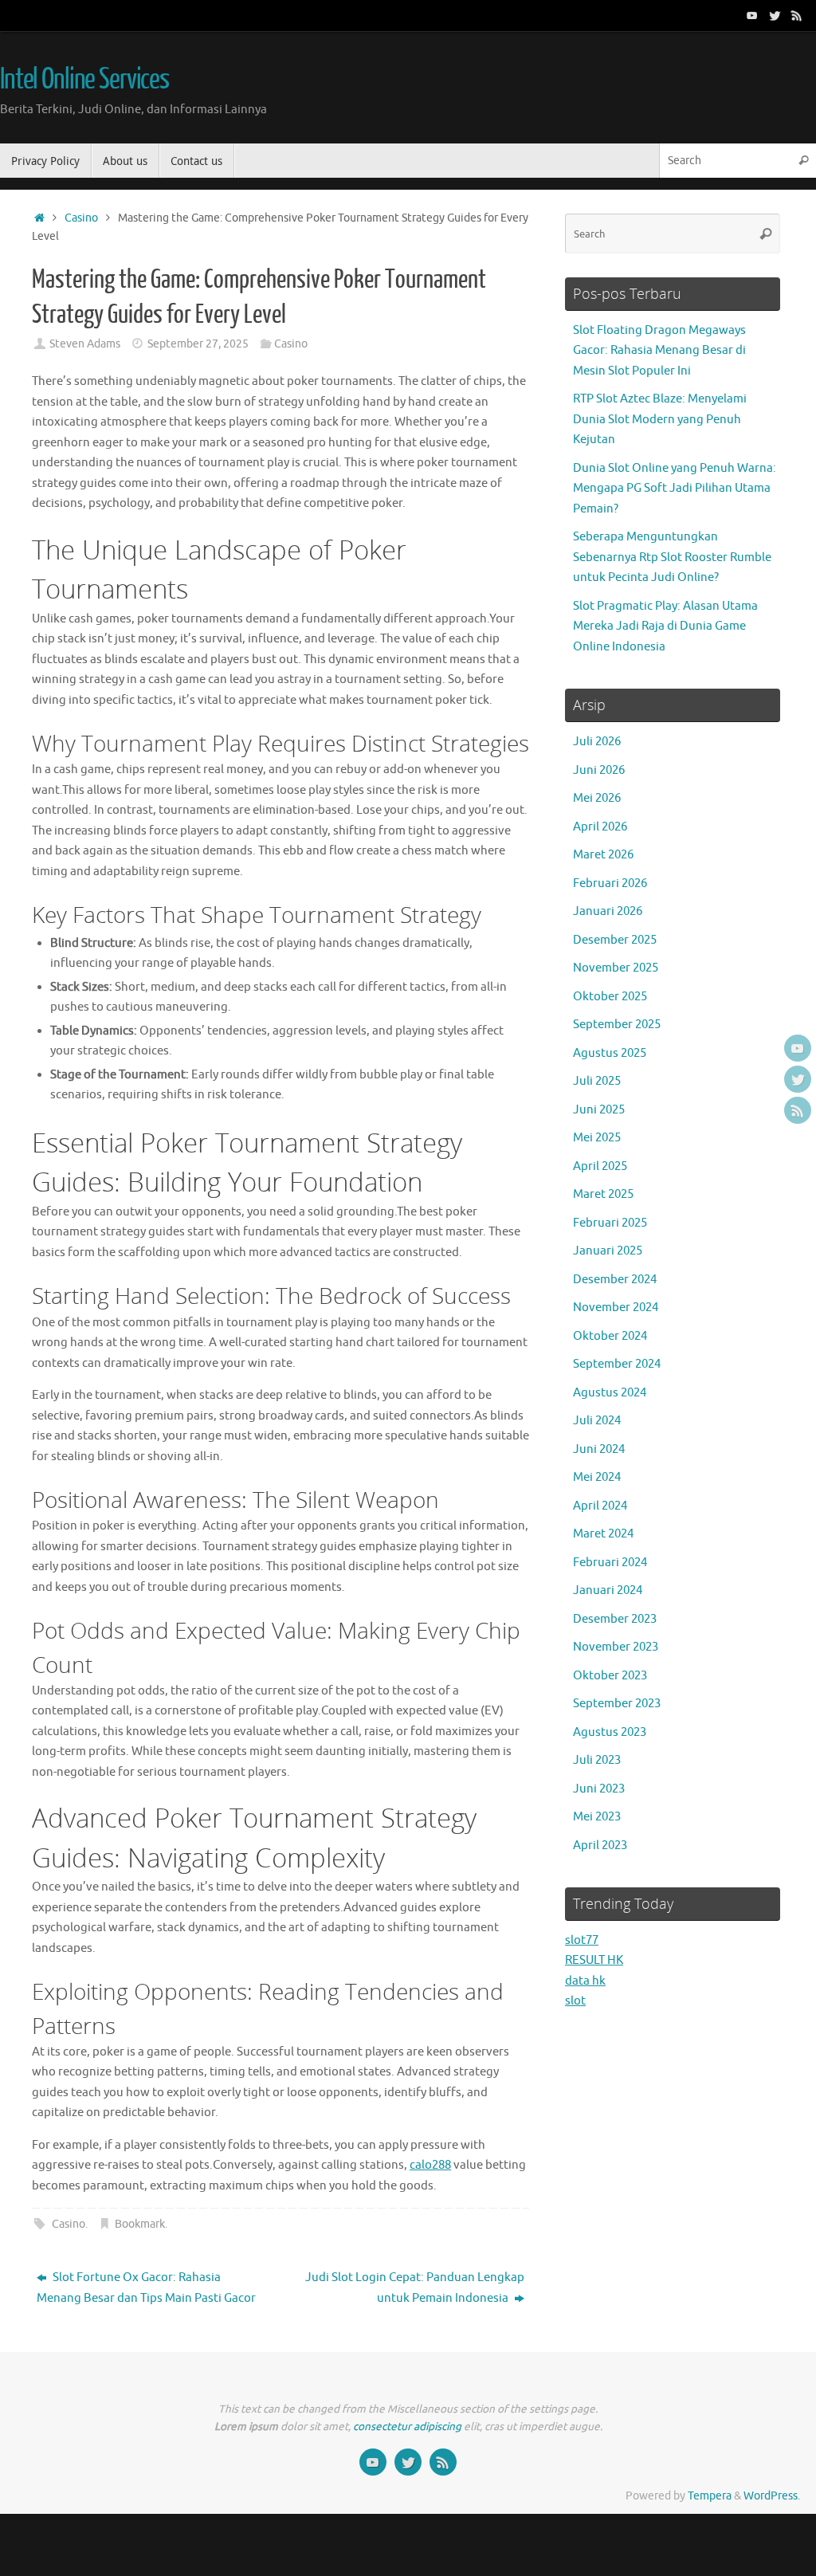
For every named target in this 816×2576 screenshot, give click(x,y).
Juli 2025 (597, 1081)
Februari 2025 (610, 1223)
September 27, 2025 (198, 344)
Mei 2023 (597, 1817)
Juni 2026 (599, 770)
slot (575, 2001)
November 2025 (616, 968)
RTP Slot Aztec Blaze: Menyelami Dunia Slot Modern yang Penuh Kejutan (660, 419)
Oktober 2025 (610, 997)
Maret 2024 (603, 1534)
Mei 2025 (597, 1138)
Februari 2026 (610, 884)
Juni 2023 (599, 1789)
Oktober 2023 (610, 1676)
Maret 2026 (603, 855)
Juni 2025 (599, 1110)
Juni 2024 (599, 1449)
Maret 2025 (603, 1194)
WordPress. (772, 2496)
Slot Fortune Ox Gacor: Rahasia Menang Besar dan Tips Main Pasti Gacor (146, 2288)
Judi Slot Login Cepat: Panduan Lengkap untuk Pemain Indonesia (415, 2288)
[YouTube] (752, 15)
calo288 (430, 2165)
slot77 (582, 1940)
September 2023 (617, 1704)
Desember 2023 (615, 1619)
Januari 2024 (608, 1590)
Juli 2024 (597, 1421)
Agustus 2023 (610, 1732)
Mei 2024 (597, 1477)
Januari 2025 (608, 1251)
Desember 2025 (615, 940)
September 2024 (617, 1364)
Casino (81, 218)
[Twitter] (775, 15)
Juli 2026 (597, 742)
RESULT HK (594, 1960)
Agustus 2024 (610, 1393)
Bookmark (140, 2224)
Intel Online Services (84, 80)
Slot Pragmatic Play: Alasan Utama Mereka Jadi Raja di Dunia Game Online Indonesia (665, 626)
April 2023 (600, 1846)
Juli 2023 (597, 1760)
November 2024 (616, 1308)
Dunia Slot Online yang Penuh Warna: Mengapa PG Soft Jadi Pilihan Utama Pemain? (675, 489)
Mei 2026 (597, 798)
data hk (585, 1981)
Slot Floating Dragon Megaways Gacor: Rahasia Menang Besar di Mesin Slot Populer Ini (659, 351)
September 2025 (617, 1025)
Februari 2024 (610, 1563)
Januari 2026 (608, 911)
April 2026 (600, 827)
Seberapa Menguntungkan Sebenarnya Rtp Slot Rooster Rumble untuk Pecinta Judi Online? (672, 557)
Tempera (710, 2496)
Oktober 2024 (610, 1336)
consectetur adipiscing (407, 2427)
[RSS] (797, 15)
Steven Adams (85, 344)
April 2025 (600, 1166)
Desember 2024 (615, 1280)
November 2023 (616, 1647)
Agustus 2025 (610, 1053)
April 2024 (600, 1506)
